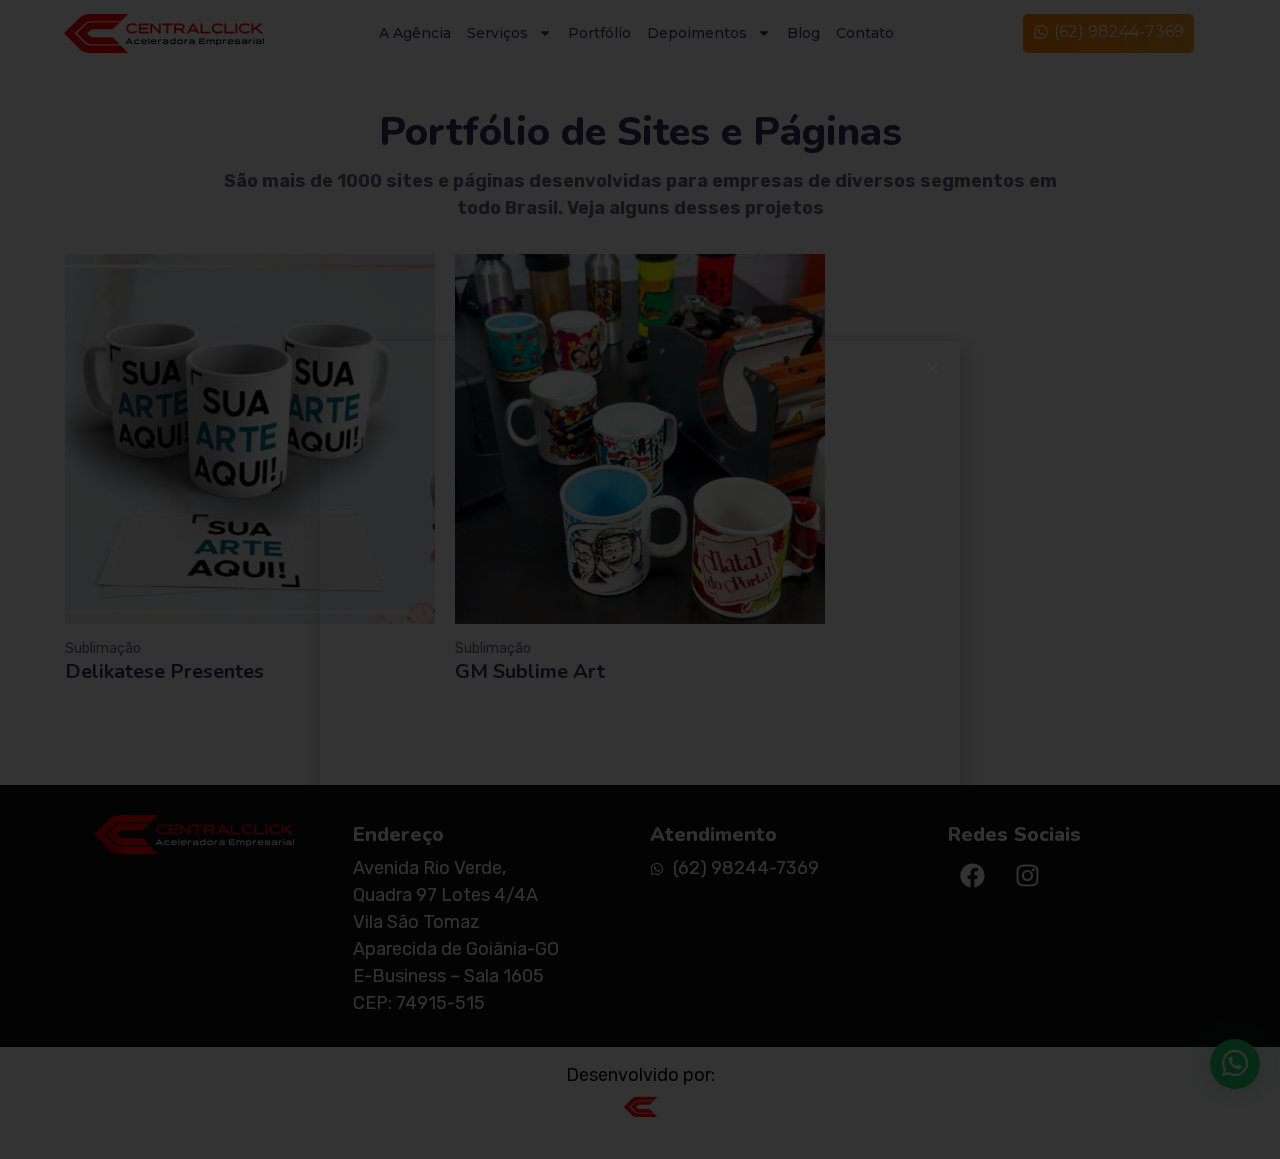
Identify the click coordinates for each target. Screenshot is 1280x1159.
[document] (640, 579)
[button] (932, 368)
